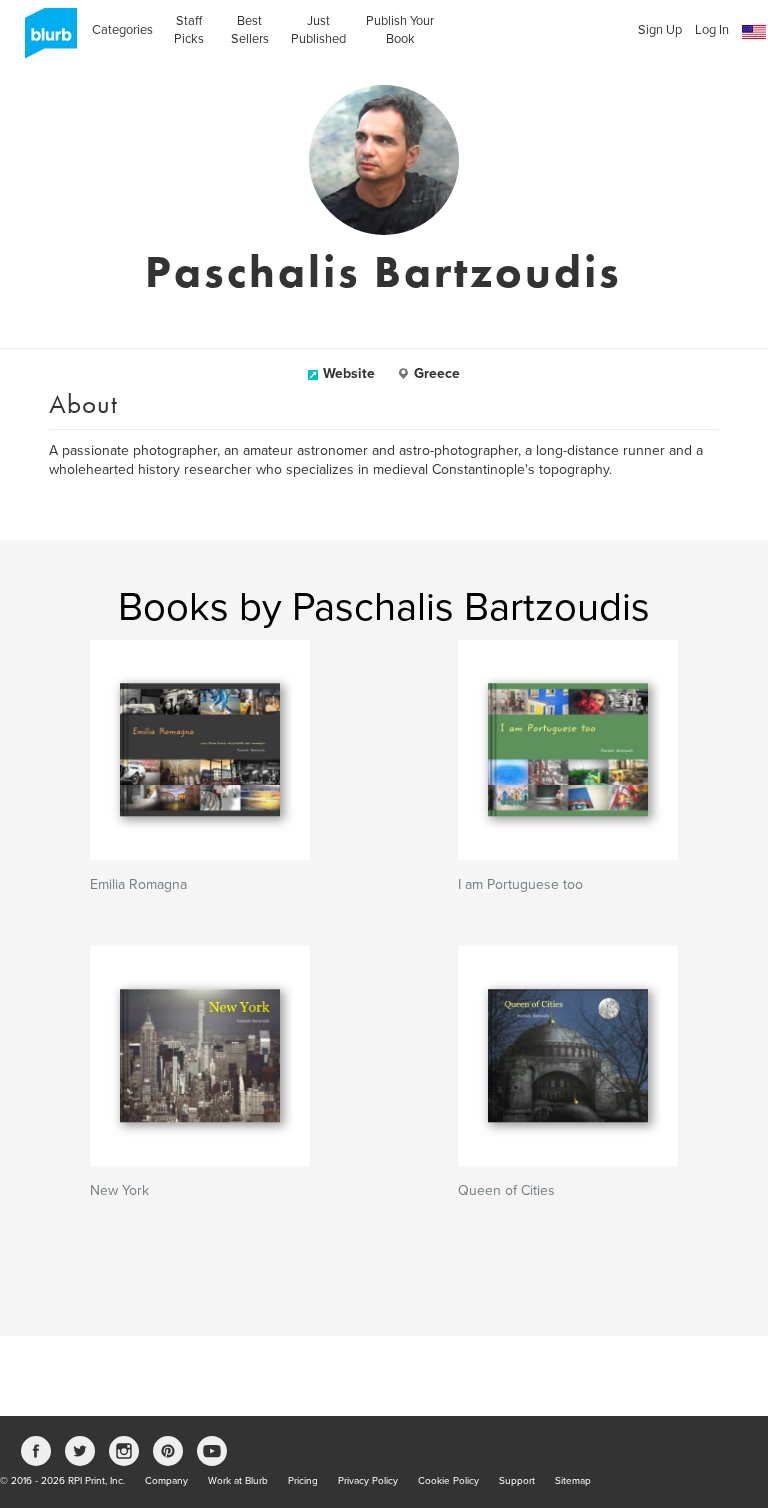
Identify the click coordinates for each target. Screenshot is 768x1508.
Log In (712, 30)
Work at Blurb (238, 1481)
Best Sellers (250, 30)
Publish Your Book (400, 30)
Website (349, 373)
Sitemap (573, 1481)
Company (166, 1481)
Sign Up (660, 30)
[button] (754, 32)
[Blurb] (45, 40)
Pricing (303, 1481)
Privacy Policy (368, 1481)
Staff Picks (189, 30)
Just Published (318, 30)
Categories (122, 30)
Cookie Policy (448, 1481)
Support (517, 1481)
